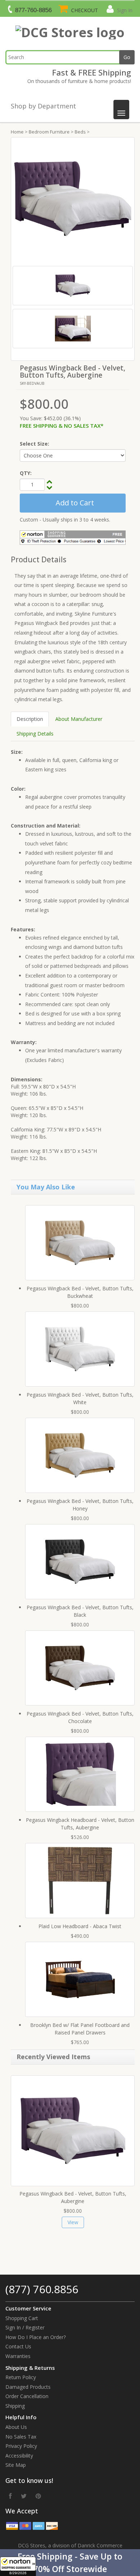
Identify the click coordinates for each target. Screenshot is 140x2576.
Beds (80, 132)
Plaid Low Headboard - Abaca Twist (80, 1926)
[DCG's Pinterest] (38, 2496)
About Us (16, 2427)
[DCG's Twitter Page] (24, 2496)
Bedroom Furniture (49, 132)
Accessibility (19, 2456)
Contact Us (18, 2346)
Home (17, 132)
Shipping (15, 2406)
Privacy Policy (21, 2446)
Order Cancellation (27, 2396)
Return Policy (21, 2377)
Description (30, 719)
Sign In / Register (25, 2327)
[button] (70, 2563)
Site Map (16, 2465)
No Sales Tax (21, 2437)
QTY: (26, 473)
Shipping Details (35, 734)
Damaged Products (28, 2387)
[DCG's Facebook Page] (10, 2496)
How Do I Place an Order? (36, 2337)
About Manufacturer (79, 719)
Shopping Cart (22, 2318)
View (73, 2222)
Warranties (18, 2356)
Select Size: (34, 444)
